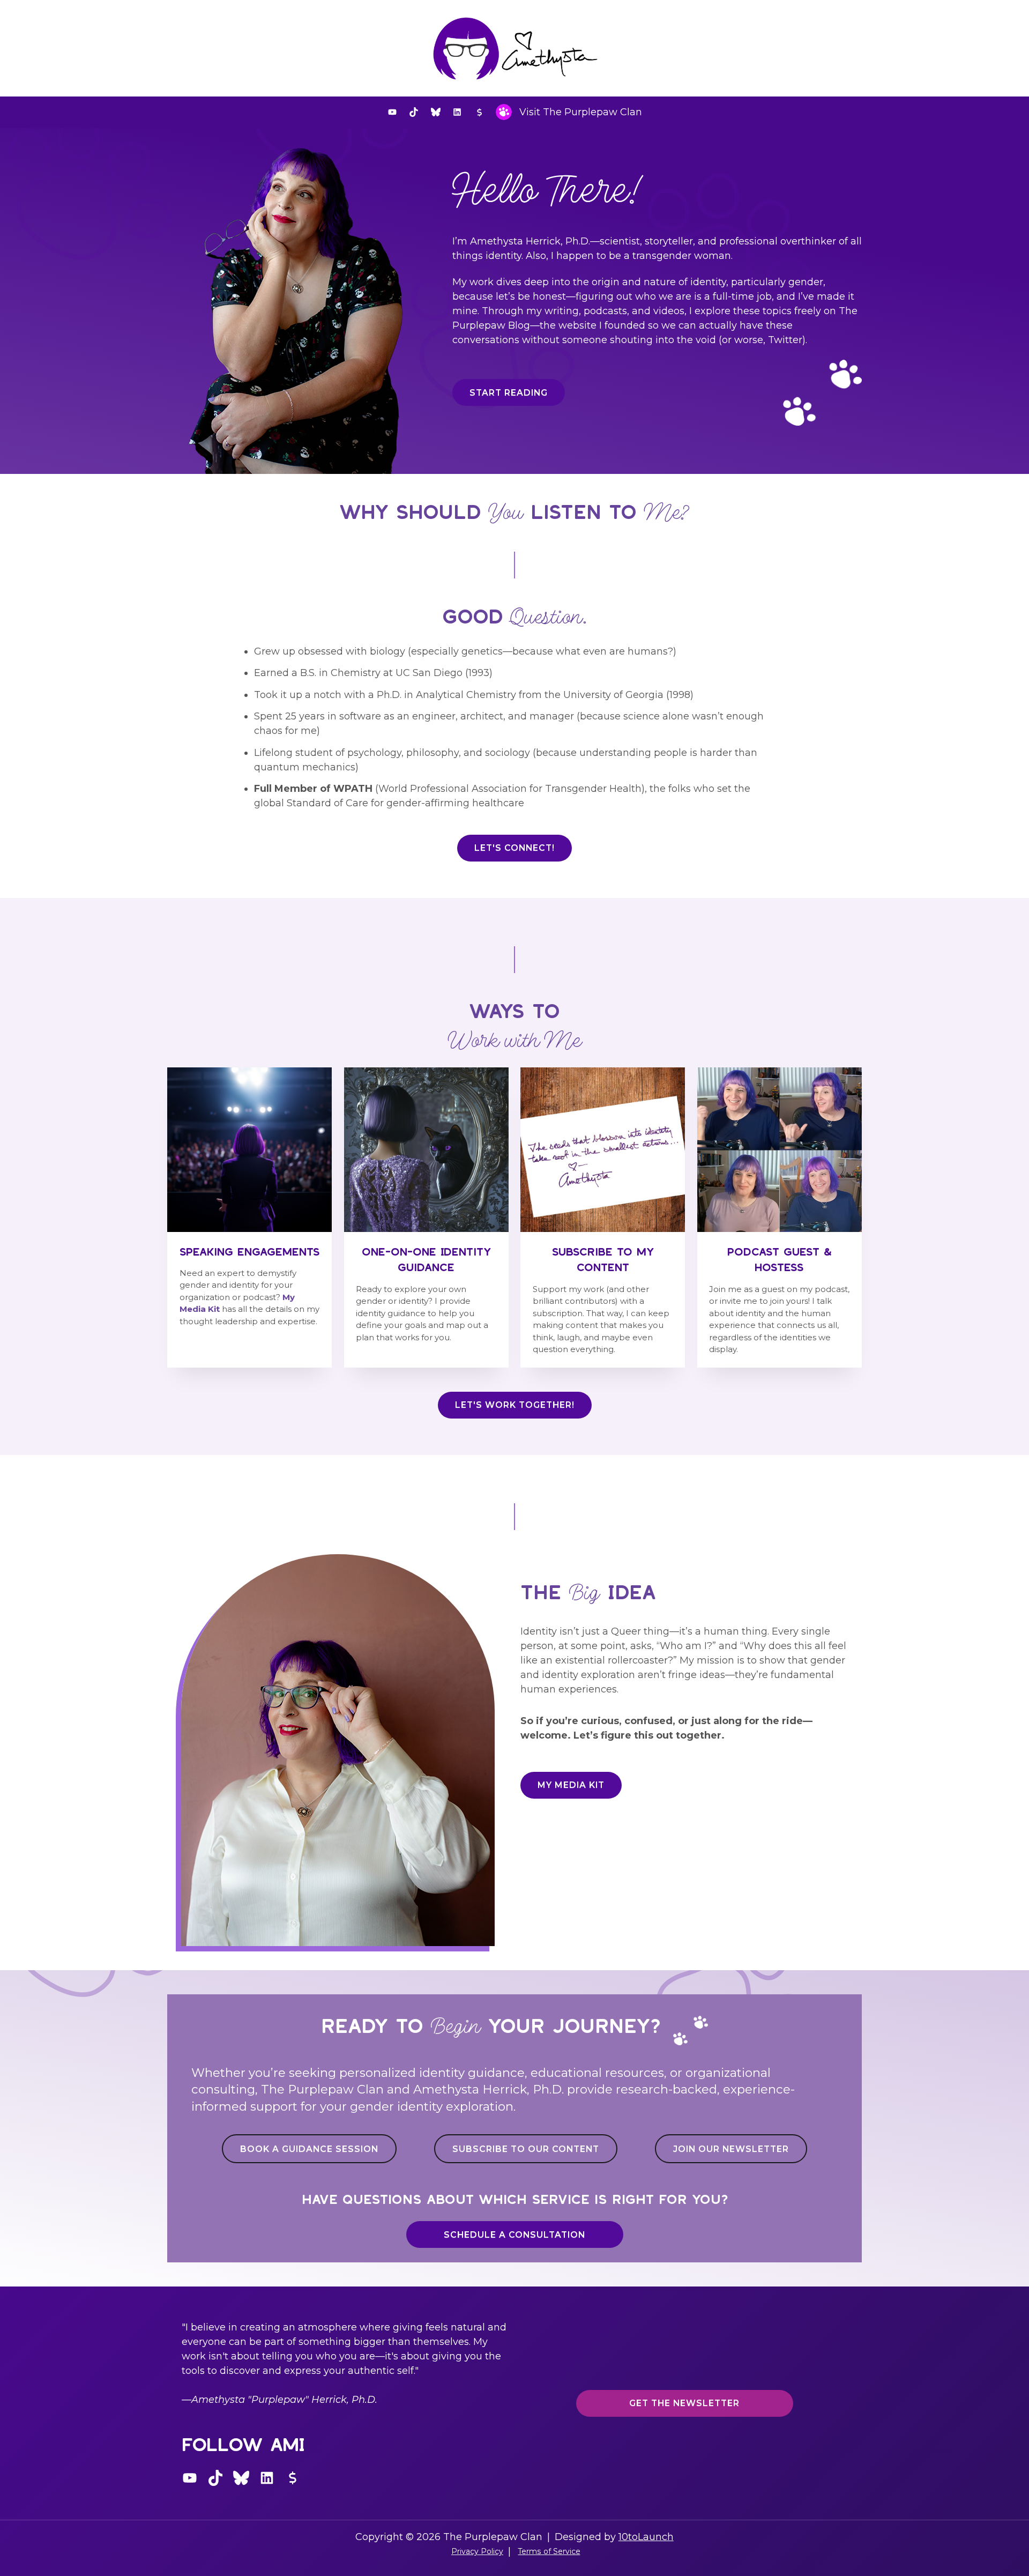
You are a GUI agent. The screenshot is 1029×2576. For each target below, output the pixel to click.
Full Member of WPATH (313, 789)
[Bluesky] (436, 112)
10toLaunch (646, 2537)
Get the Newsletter (684, 2403)
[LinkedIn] (457, 112)
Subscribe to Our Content (526, 2149)
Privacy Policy (477, 2551)
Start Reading (509, 393)
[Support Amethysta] (479, 112)
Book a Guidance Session (309, 2149)
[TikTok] (414, 112)
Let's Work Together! (515, 1405)
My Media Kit (571, 1785)
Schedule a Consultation (514, 2235)
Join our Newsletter (731, 2149)
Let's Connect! (514, 848)
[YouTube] (392, 112)
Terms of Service (549, 2551)
